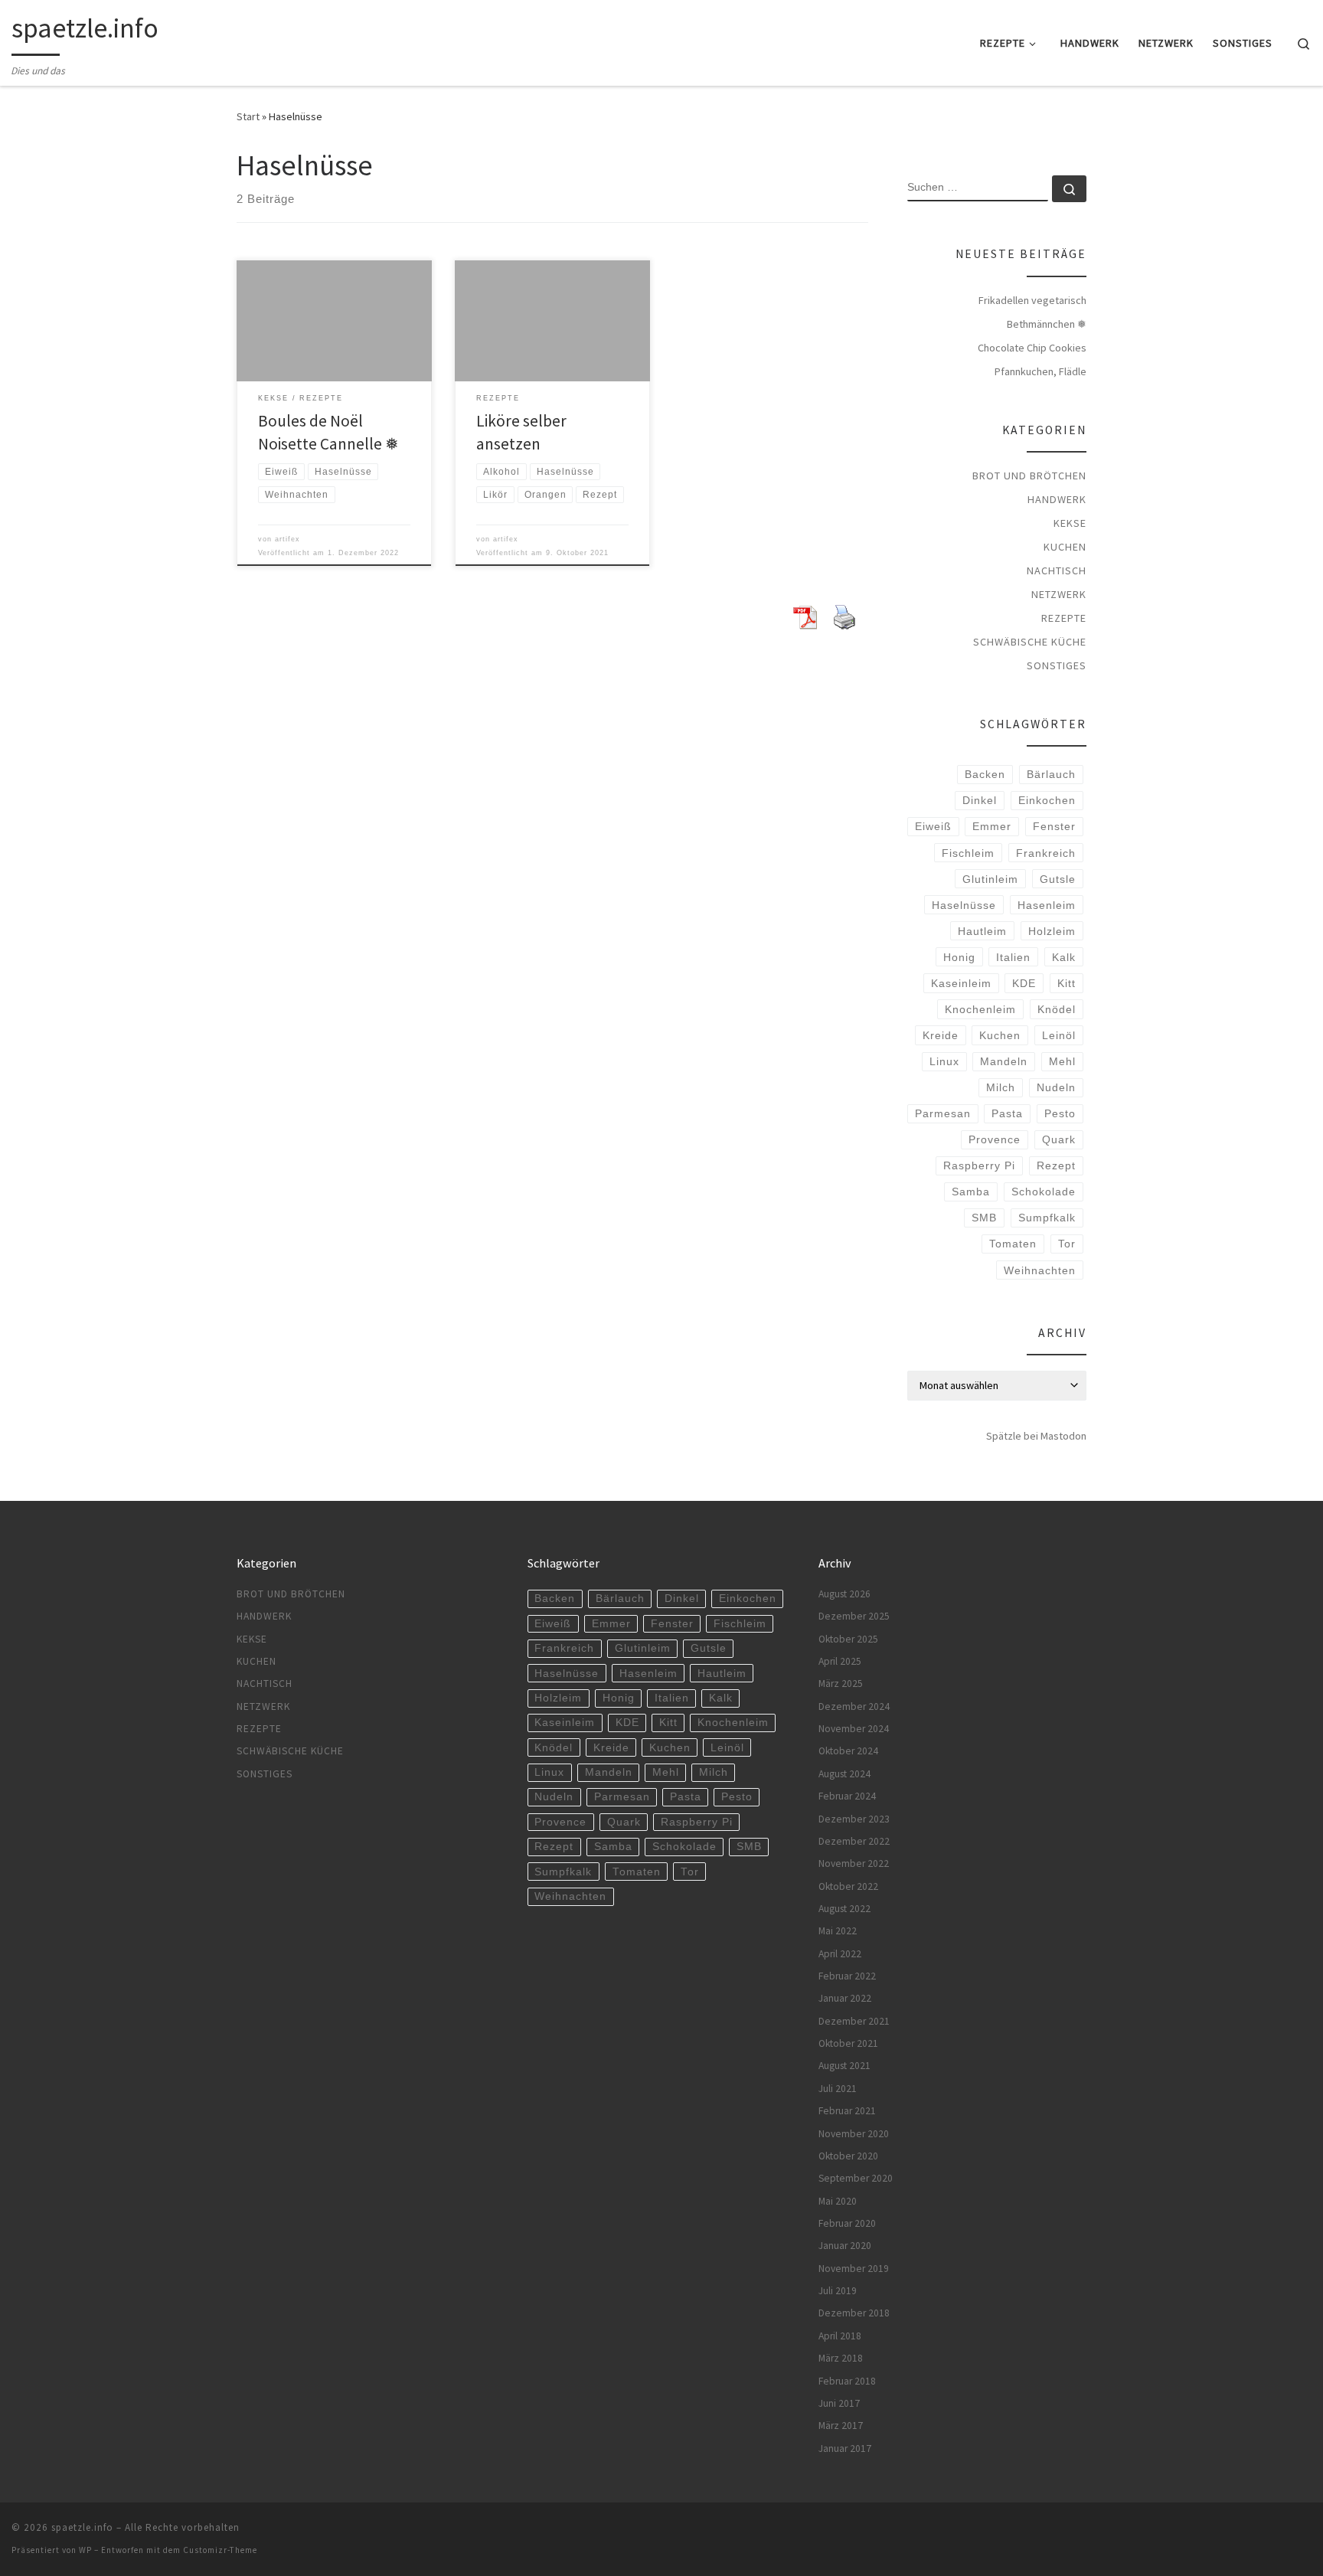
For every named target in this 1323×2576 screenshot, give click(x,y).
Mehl (1062, 1061)
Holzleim (1052, 931)
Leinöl (1059, 1035)
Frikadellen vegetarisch (1032, 300)
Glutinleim (990, 879)
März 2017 (841, 2426)
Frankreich (1046, 853)
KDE (1024, 983)
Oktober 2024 (848, 1751)
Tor (1067, 1244)
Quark (1059, 1139)
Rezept (1056, 1165)
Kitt (1067, 983)
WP (85, 2550)
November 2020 (854, 2134)
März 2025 (841, 1684)
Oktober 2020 (848, 2156)
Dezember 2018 (854, 2313)
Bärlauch (1051, 774)
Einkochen (1047, 800)
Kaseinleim (961, 983)
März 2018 (841, 2358)
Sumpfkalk (1047, 1218)
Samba (971, 1192)
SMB (984, 1218)
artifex (287, 539)
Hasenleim (1047, 905)
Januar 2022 (845, 1998)
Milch (1001, 1087)
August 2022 (844, 1909)
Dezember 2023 (854, 1819)
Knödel (1057, 1009)
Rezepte (1064, 618)
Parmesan (943, 1113)
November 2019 (854, 2269)
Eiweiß (933, 826)
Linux (944, 1061)
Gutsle (1058, 879)
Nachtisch (1057, 570)
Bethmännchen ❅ (1047, 324)
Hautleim (982, 931)
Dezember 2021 (854, 2021)
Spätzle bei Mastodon (1036, 1436)
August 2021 (844, 2066)
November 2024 (854, 1729)
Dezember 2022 (854, 1841)
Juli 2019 (838, 2291)
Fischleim (968, 853)
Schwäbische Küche (1030, 642)
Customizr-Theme (220, 2550)
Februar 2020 (847, 2223)
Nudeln (1056, 1087)
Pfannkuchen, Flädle (1040, 371)
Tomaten (1013, 1244)
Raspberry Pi (979, 1165)
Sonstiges (1057, 665)
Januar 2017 (845, 2449)
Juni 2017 (839, 2403)
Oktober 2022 (848, 1886)
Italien (1013, 957)
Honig (959, 957)
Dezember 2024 (854, 1706)
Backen (985, 774)
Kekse (1070, 523)
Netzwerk (1059, 594)
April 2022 (840, 1954)
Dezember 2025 (854, 1616)
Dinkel (980, 800)
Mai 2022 (838, 1931)
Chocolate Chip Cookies (1032, 348)
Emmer (992, 826)
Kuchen (1065, 547)
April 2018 (840, 2336)
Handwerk (1057, 499)
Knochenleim (980, 1009)
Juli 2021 (838, 2089)
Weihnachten (1040, 1270)
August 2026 (844, 1594)
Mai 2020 (838, 2201)
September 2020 (856, 2178)
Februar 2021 (847, 2111)
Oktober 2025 (848, 1639)
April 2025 (840, 1661)
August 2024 (844, 1774)
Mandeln (1004, 1061)
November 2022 (854, 1863)
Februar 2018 (847, 2381)
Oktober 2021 (848, 2043)
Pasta (1007, 1113)
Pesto (1060, 1113)
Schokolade (1044, 1192)
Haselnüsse (964, 905)
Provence (995, 1139)
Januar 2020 (845, 2246)
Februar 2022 (847, 1976)
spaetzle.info (82, 2527)
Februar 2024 (847, 1796)
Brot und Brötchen (1029, 476)
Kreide (941, 1035)
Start (248, 116)
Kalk (1064, 957)
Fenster (1054, 826)
